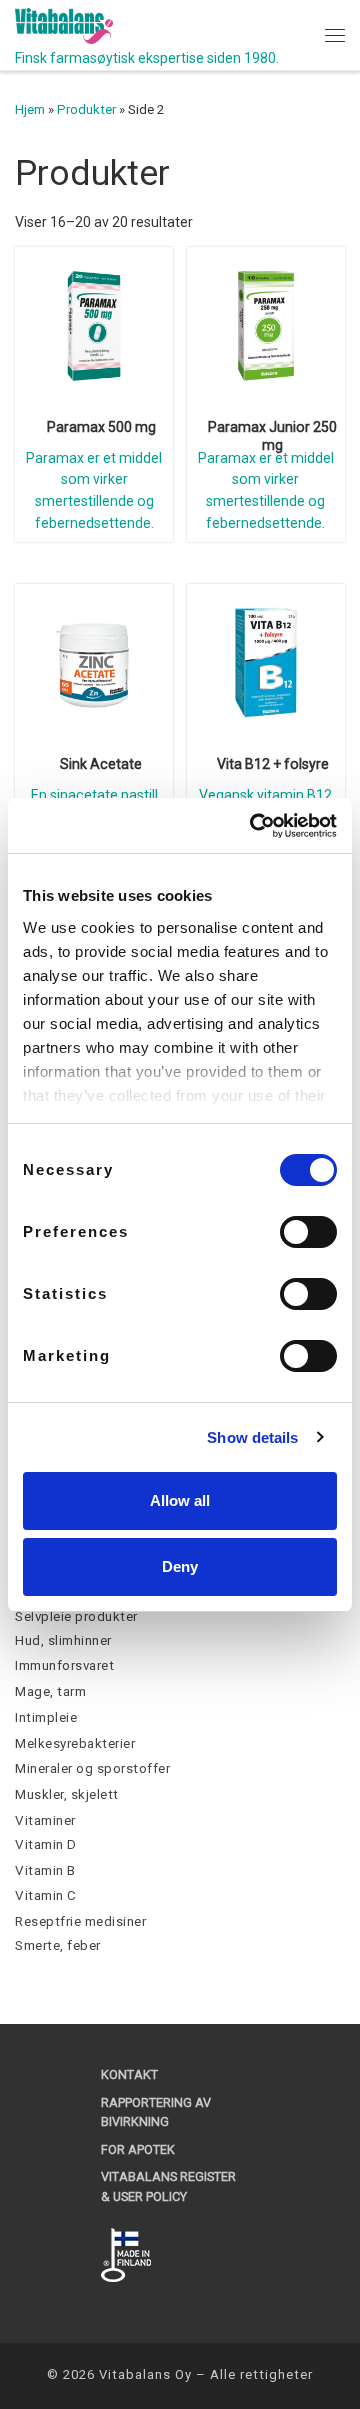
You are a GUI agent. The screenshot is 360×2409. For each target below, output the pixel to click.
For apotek (138, 2149)
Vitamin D (46, 1844)
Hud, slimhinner (63, 1640)
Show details (252, 1437)
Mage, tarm (50, 1691)
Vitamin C (46, 1895)
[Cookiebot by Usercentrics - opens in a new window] (254, 826)
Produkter (86, 109)
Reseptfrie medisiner (80, 1921)
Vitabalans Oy (145, 2374)
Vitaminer (45, 1820)
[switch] (308, 1232)
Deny (180, 1566)
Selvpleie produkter (76, 1616)
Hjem (30, 109)
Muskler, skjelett (67, 1794)
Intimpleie (46, 1717)
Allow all (180, 1500)
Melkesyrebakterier (75, 1743)
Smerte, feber (58, 1945)
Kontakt (129, 2074)
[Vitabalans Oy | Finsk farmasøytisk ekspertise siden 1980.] (64, 24)
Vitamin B (45, 1870)
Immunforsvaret (64, 1665)
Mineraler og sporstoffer (92, 1768)
